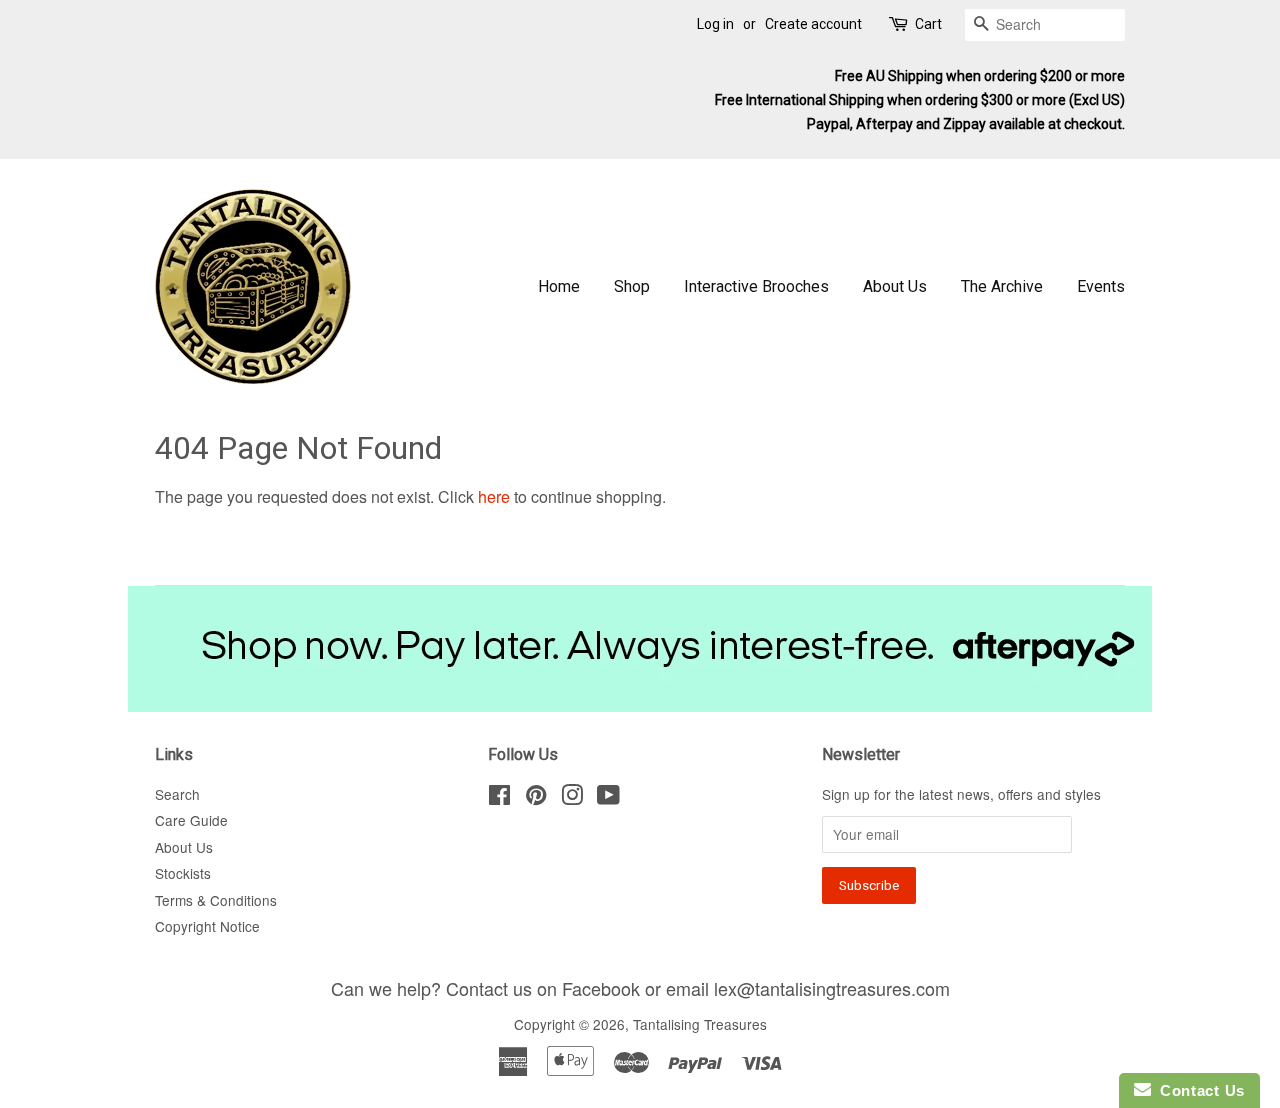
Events (1101, 286)
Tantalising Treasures (700, 1024)
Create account (813, 24)
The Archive (1002, 286)
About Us (895, 286)
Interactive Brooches (756, 286)
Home (559, 286)
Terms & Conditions (216, 900)
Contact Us (1198, 1090)
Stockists (183, 873)
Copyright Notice (207, 926)
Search (177, 794)
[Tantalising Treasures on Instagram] (572, 798)
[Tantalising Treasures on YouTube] (608, 798)
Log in (715, 24)
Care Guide (191, 820)
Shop (632, 286)
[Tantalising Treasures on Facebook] (499, 798)
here (494, 496)
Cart (928, 24)
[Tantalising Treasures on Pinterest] (536, 798)
